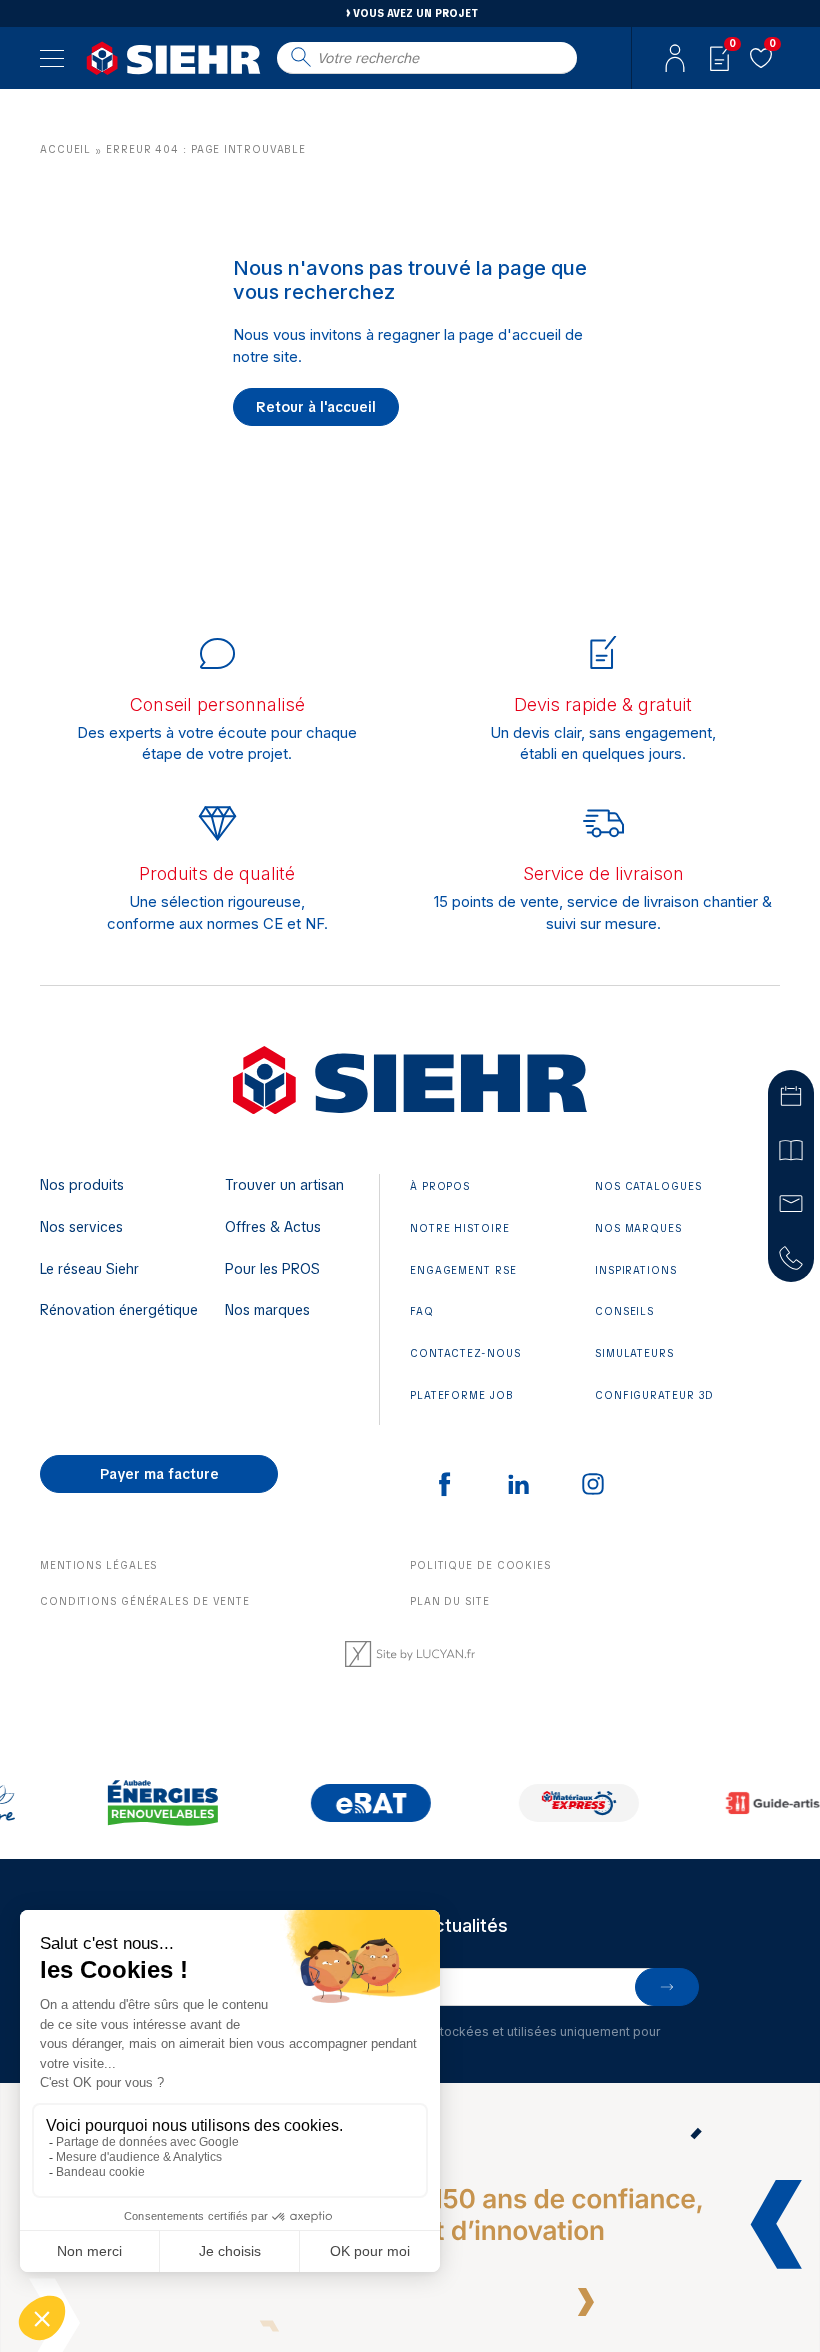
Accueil (65, 149)
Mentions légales (98, 1565)
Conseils (624, 1311)
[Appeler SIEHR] (791, 1257)
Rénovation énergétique (119, 1310)
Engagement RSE (463, 1270)
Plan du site (450, 1601)
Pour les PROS (272, 1269)
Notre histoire (460, 1228)
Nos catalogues (648, 1186)
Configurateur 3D (654, 1395)
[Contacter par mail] (791, 1203)
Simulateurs (634, 1353)
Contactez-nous (465, 1353)
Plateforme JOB (462, 1395)
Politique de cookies (480, 1565)
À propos (440, 1186)
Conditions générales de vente (145, 1601)
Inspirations (636, 1270)
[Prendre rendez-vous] (791, 1095)
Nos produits (82, 1185)
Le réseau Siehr (89, 1269)
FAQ (422, 1311)
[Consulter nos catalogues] (791, 1149)
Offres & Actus (273, 1227)
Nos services (81, 1227)
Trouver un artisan (284, 1185)
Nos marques (267, 1310)
